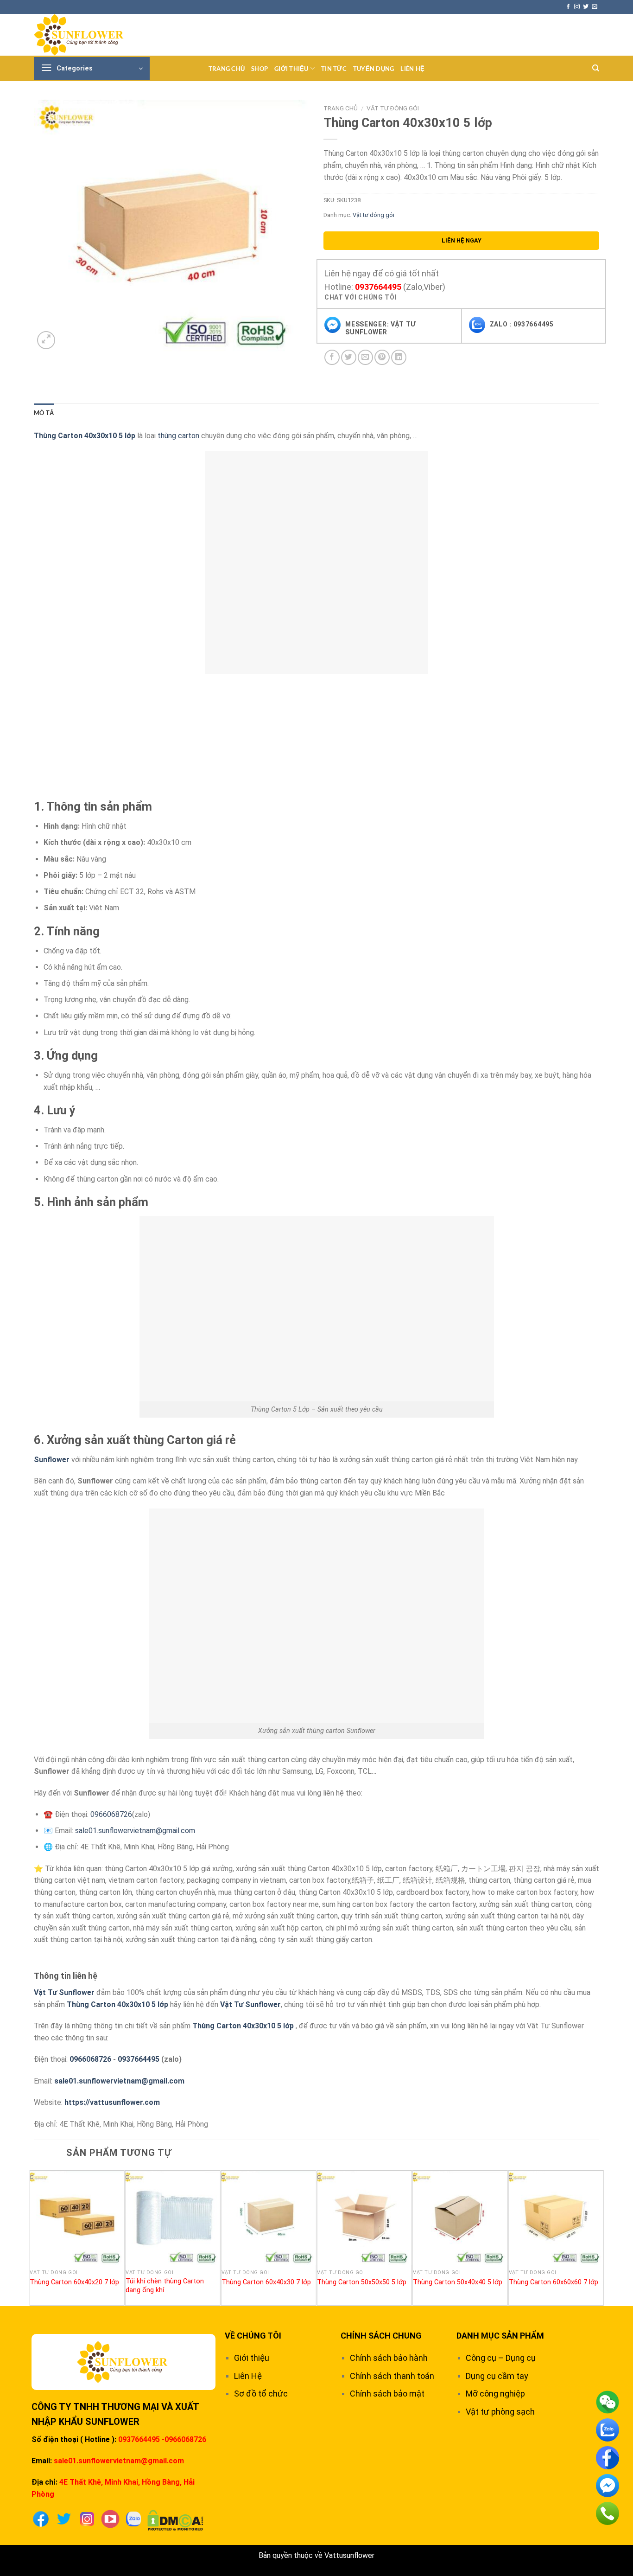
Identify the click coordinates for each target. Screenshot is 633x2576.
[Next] (599, 2237)
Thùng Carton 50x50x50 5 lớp (362, 2282)
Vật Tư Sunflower (64, 1992)
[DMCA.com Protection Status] (175, 2520)
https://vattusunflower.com (112, 2102)
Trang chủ (227, 69)
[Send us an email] (595, 7)
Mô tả (44, 413)
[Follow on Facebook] (568, 7)
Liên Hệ (412, 69)
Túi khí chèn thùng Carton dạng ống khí (165, 2286)
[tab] (44, 413)
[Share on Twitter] (349, 357)
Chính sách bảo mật (387, 2394)
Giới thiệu (291, 69)
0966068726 (111, 1814)
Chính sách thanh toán (392, 2376)
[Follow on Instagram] (577, 7)
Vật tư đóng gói (393, 108)
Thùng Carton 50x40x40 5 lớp (458, 2282)
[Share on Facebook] (332, 357)
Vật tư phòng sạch (500, 2412)
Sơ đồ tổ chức (261, 2394)
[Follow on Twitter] (586, 7)
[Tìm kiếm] (596, 68)
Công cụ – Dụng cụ (501, 2358)
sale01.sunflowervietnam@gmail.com (135, 1831)
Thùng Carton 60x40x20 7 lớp (74, 2282)
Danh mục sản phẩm (500, 2336)
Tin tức (334, 69)
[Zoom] (46, 340)
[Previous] (34, 2237)
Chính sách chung (381, 2336)
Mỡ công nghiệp (495, 2394)
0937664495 (378, 287)
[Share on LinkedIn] (399, 357)
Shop (260, 69)
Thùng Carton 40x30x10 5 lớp (117, 2004)
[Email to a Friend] (365, 357)
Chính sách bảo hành (389, 2358)
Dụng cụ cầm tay (497, 2376)
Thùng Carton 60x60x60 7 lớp (554, 2282)
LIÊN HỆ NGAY (462, 240)
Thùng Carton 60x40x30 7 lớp (266, 2282)
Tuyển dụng (374, 69)
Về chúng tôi (253, 2336)
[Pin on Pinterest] (382, 357)
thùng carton (178, 436)
